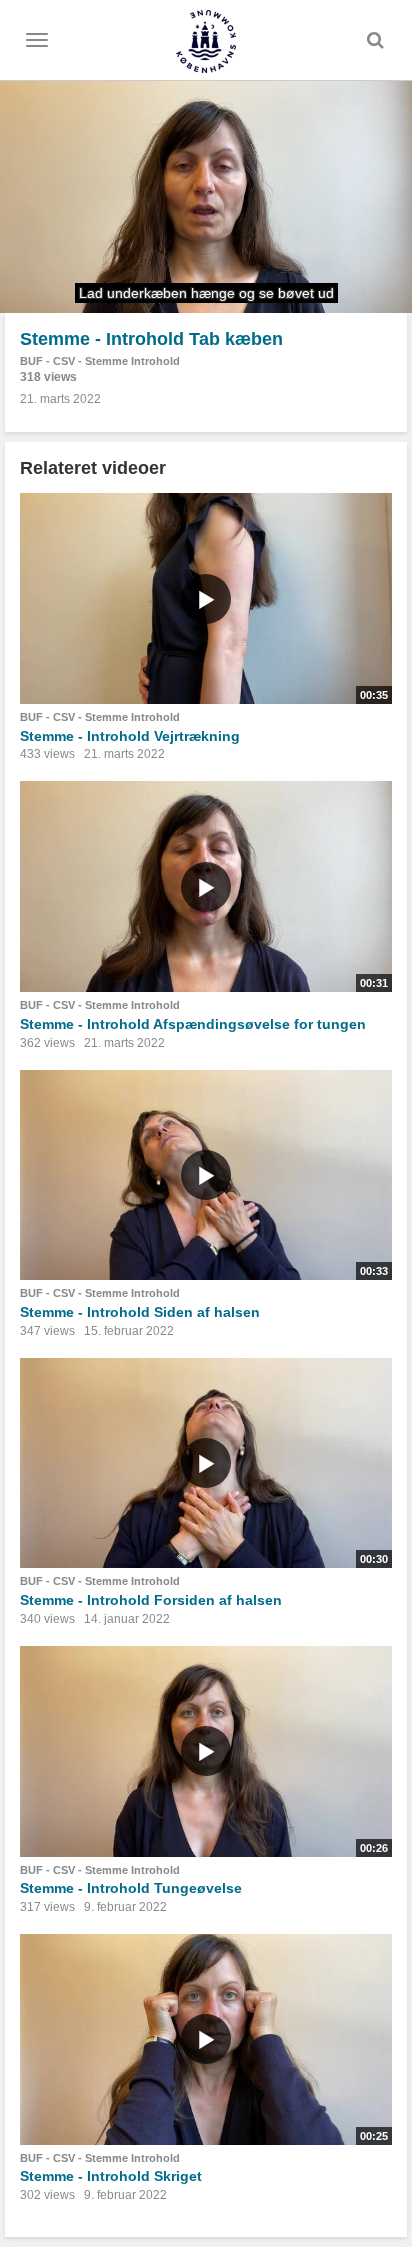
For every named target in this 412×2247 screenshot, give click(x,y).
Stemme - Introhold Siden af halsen (140, 1312)
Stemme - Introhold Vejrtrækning (130, 736)
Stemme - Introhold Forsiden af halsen (151, 1600)
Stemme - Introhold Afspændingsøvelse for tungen (193, 1024)
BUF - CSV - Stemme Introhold (100, 361)
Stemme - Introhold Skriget (111, 2176)
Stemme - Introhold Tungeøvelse (131, 1888)
